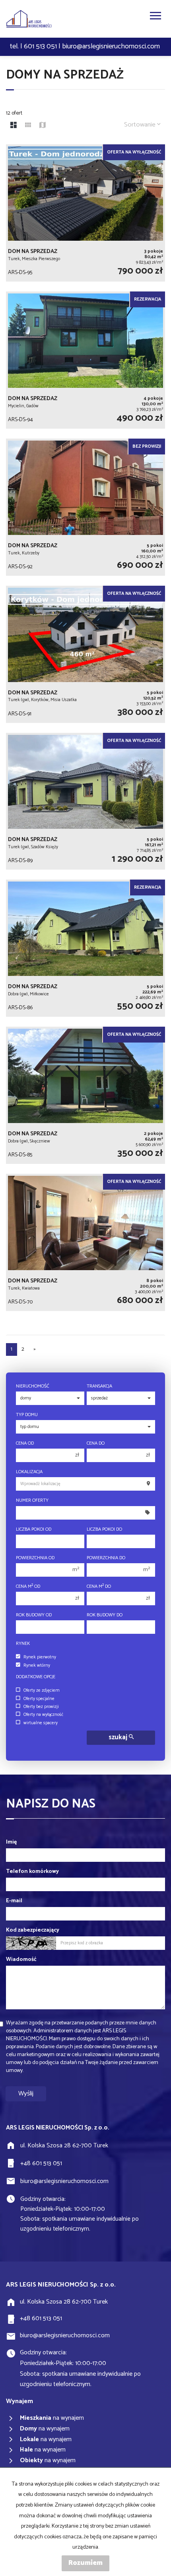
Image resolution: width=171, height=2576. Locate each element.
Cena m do (99, 1586)
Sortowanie (141, 125)
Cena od (25, 1443)
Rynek (23, 1644)
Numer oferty (32, 1500)
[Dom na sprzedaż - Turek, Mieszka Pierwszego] (85, 213)
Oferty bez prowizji (41, 1707)
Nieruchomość (33, 1386)
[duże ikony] (14, 126)
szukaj (119, 1737)
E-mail (14, 1901)
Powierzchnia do (106, 1558)
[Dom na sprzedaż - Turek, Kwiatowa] (85, 1242)
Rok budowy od (34, 1615)
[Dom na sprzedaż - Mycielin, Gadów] (85, 360)
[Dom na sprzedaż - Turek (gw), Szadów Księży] (85, 801)
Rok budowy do (105, 1615)
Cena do (96, 1443)
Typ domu (27, 1415)
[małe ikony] (28, 126)
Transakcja (99, 1386)
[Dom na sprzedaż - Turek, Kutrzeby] (85, 507)
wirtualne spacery (41, 1723)
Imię (11, 1842)
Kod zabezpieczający (33, 1930)
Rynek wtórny (37, 1666)
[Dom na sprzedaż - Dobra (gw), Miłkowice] (85, 948)
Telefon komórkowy (32, 1872)
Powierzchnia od (35, 1558)
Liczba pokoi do (104, 1529)
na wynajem (52, 2418)
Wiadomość (21, 1960)
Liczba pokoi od (34, 1529)
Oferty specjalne (39, 1699)
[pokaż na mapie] (43, 126)
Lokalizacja (29, 1472)
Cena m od (28, 1586)
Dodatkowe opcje (36, 1677)
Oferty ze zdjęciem (42, 1690)
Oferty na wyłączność (43, 1715)
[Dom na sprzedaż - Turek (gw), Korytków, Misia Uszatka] (85, 654)
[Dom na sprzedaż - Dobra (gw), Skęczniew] (85, 1095)
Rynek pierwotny (40, 1657)
